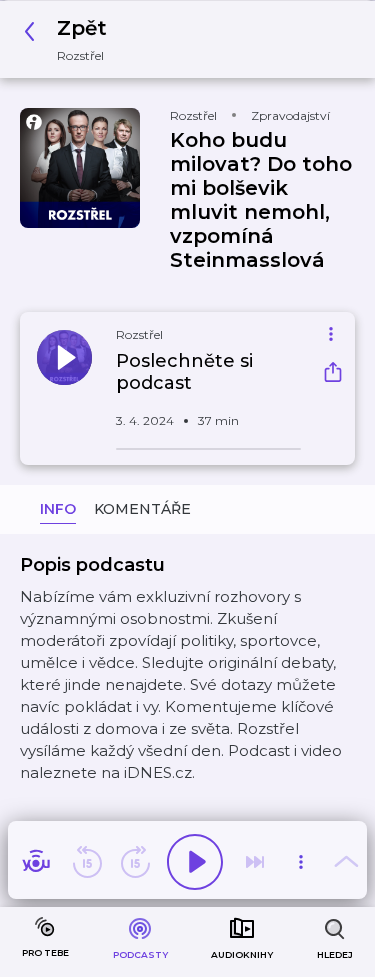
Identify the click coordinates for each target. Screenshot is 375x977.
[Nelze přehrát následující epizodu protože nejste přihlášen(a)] (255, 862)
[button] (71, 39)
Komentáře (142, 509)
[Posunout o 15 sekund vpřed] (135, 862)
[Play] (195, 862)
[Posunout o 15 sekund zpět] (87, 862)
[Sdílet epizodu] (333, 374)
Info (58, 509)
